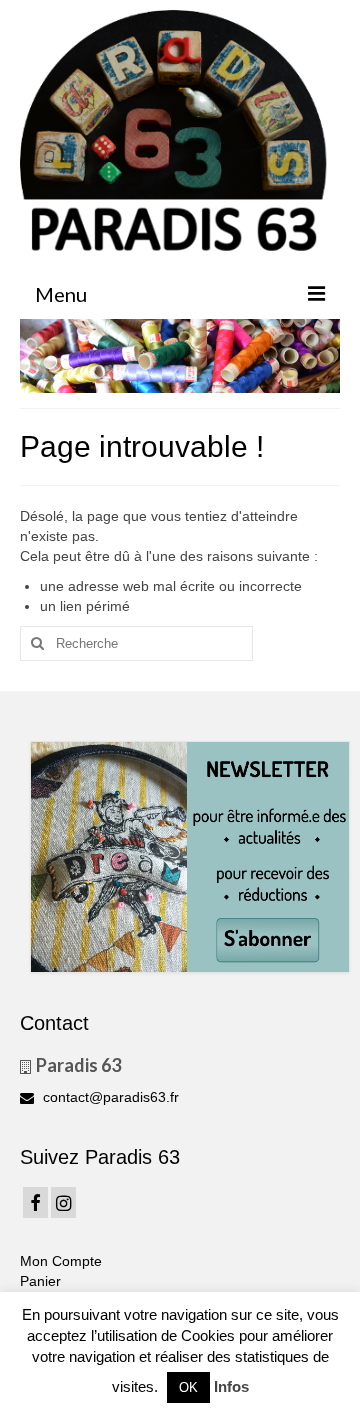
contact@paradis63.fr (109, 1097)
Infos (231, 1386)
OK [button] (188, 1387)
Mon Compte (61, 1261)
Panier (40, 1281)
